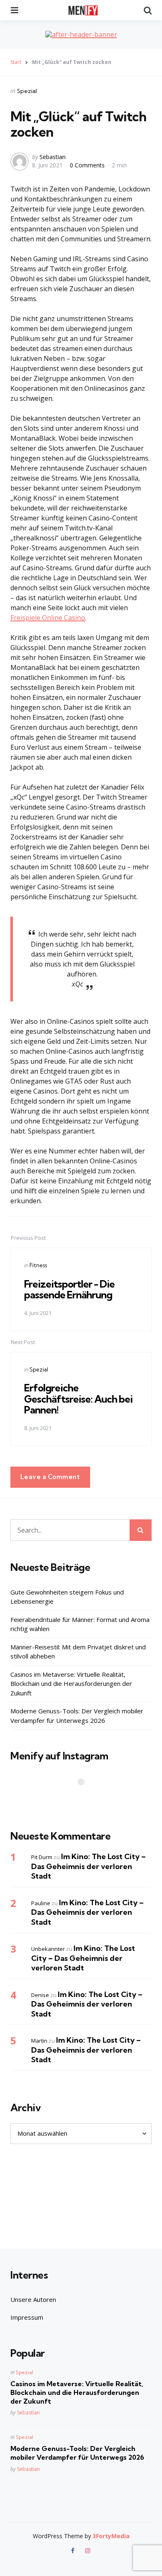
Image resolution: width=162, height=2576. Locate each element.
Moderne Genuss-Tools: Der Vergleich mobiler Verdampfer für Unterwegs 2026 (77, 1716)
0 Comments (88, 165)
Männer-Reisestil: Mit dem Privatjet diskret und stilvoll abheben (78, 1652)
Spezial (27, 91)
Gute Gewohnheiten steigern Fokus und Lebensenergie (67, 1597)
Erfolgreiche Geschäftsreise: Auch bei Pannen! (78, 1399)
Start (16, 62)
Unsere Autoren (33, 2299)
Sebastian (53, 157)
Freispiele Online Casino (48, 618)
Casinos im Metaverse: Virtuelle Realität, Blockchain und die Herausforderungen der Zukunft (71, 1684)
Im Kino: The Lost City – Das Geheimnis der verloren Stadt (88, 1866)
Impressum (27, 2317)
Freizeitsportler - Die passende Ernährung (69, 1289)
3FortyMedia (111, 2536)
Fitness (38, 1265)
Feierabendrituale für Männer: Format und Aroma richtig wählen (80, 1624)
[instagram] (88, 2551)
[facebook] (74, 2551)
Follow (83, 1798)
